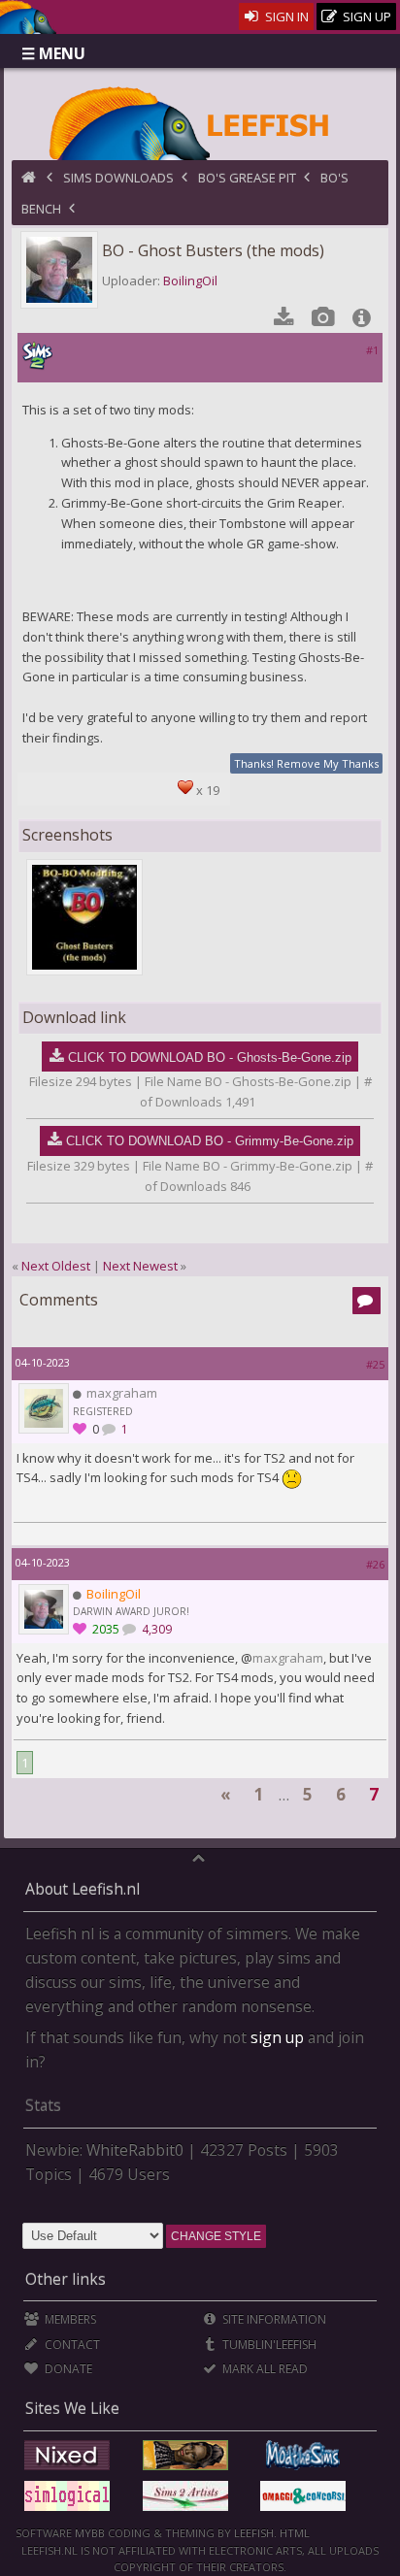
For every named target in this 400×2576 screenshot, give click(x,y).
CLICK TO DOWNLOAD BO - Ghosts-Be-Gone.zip (210, 1057)
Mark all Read (264, 2369)
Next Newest (140, 1266)
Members (68, 2319)
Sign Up (366, 17)
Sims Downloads (118, 178)
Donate (67, 2369)
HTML (293, 2533)
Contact (70, 2345)
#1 (372, 350)
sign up (277, 2037)
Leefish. (255, 2533)
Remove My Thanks (328, 763)
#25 (375, 1364)
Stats (43, 2105)
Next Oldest (56, 1266)
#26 (375, 1564)
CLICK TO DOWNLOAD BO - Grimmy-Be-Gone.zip (210, 1141)
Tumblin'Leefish (268, 2345)
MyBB (90, 2533)
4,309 (155, 1629)
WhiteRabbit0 (135, 2150)
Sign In (285, 17)
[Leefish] (200, 121)
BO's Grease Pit (247, 178)
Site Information (273, 2319)
